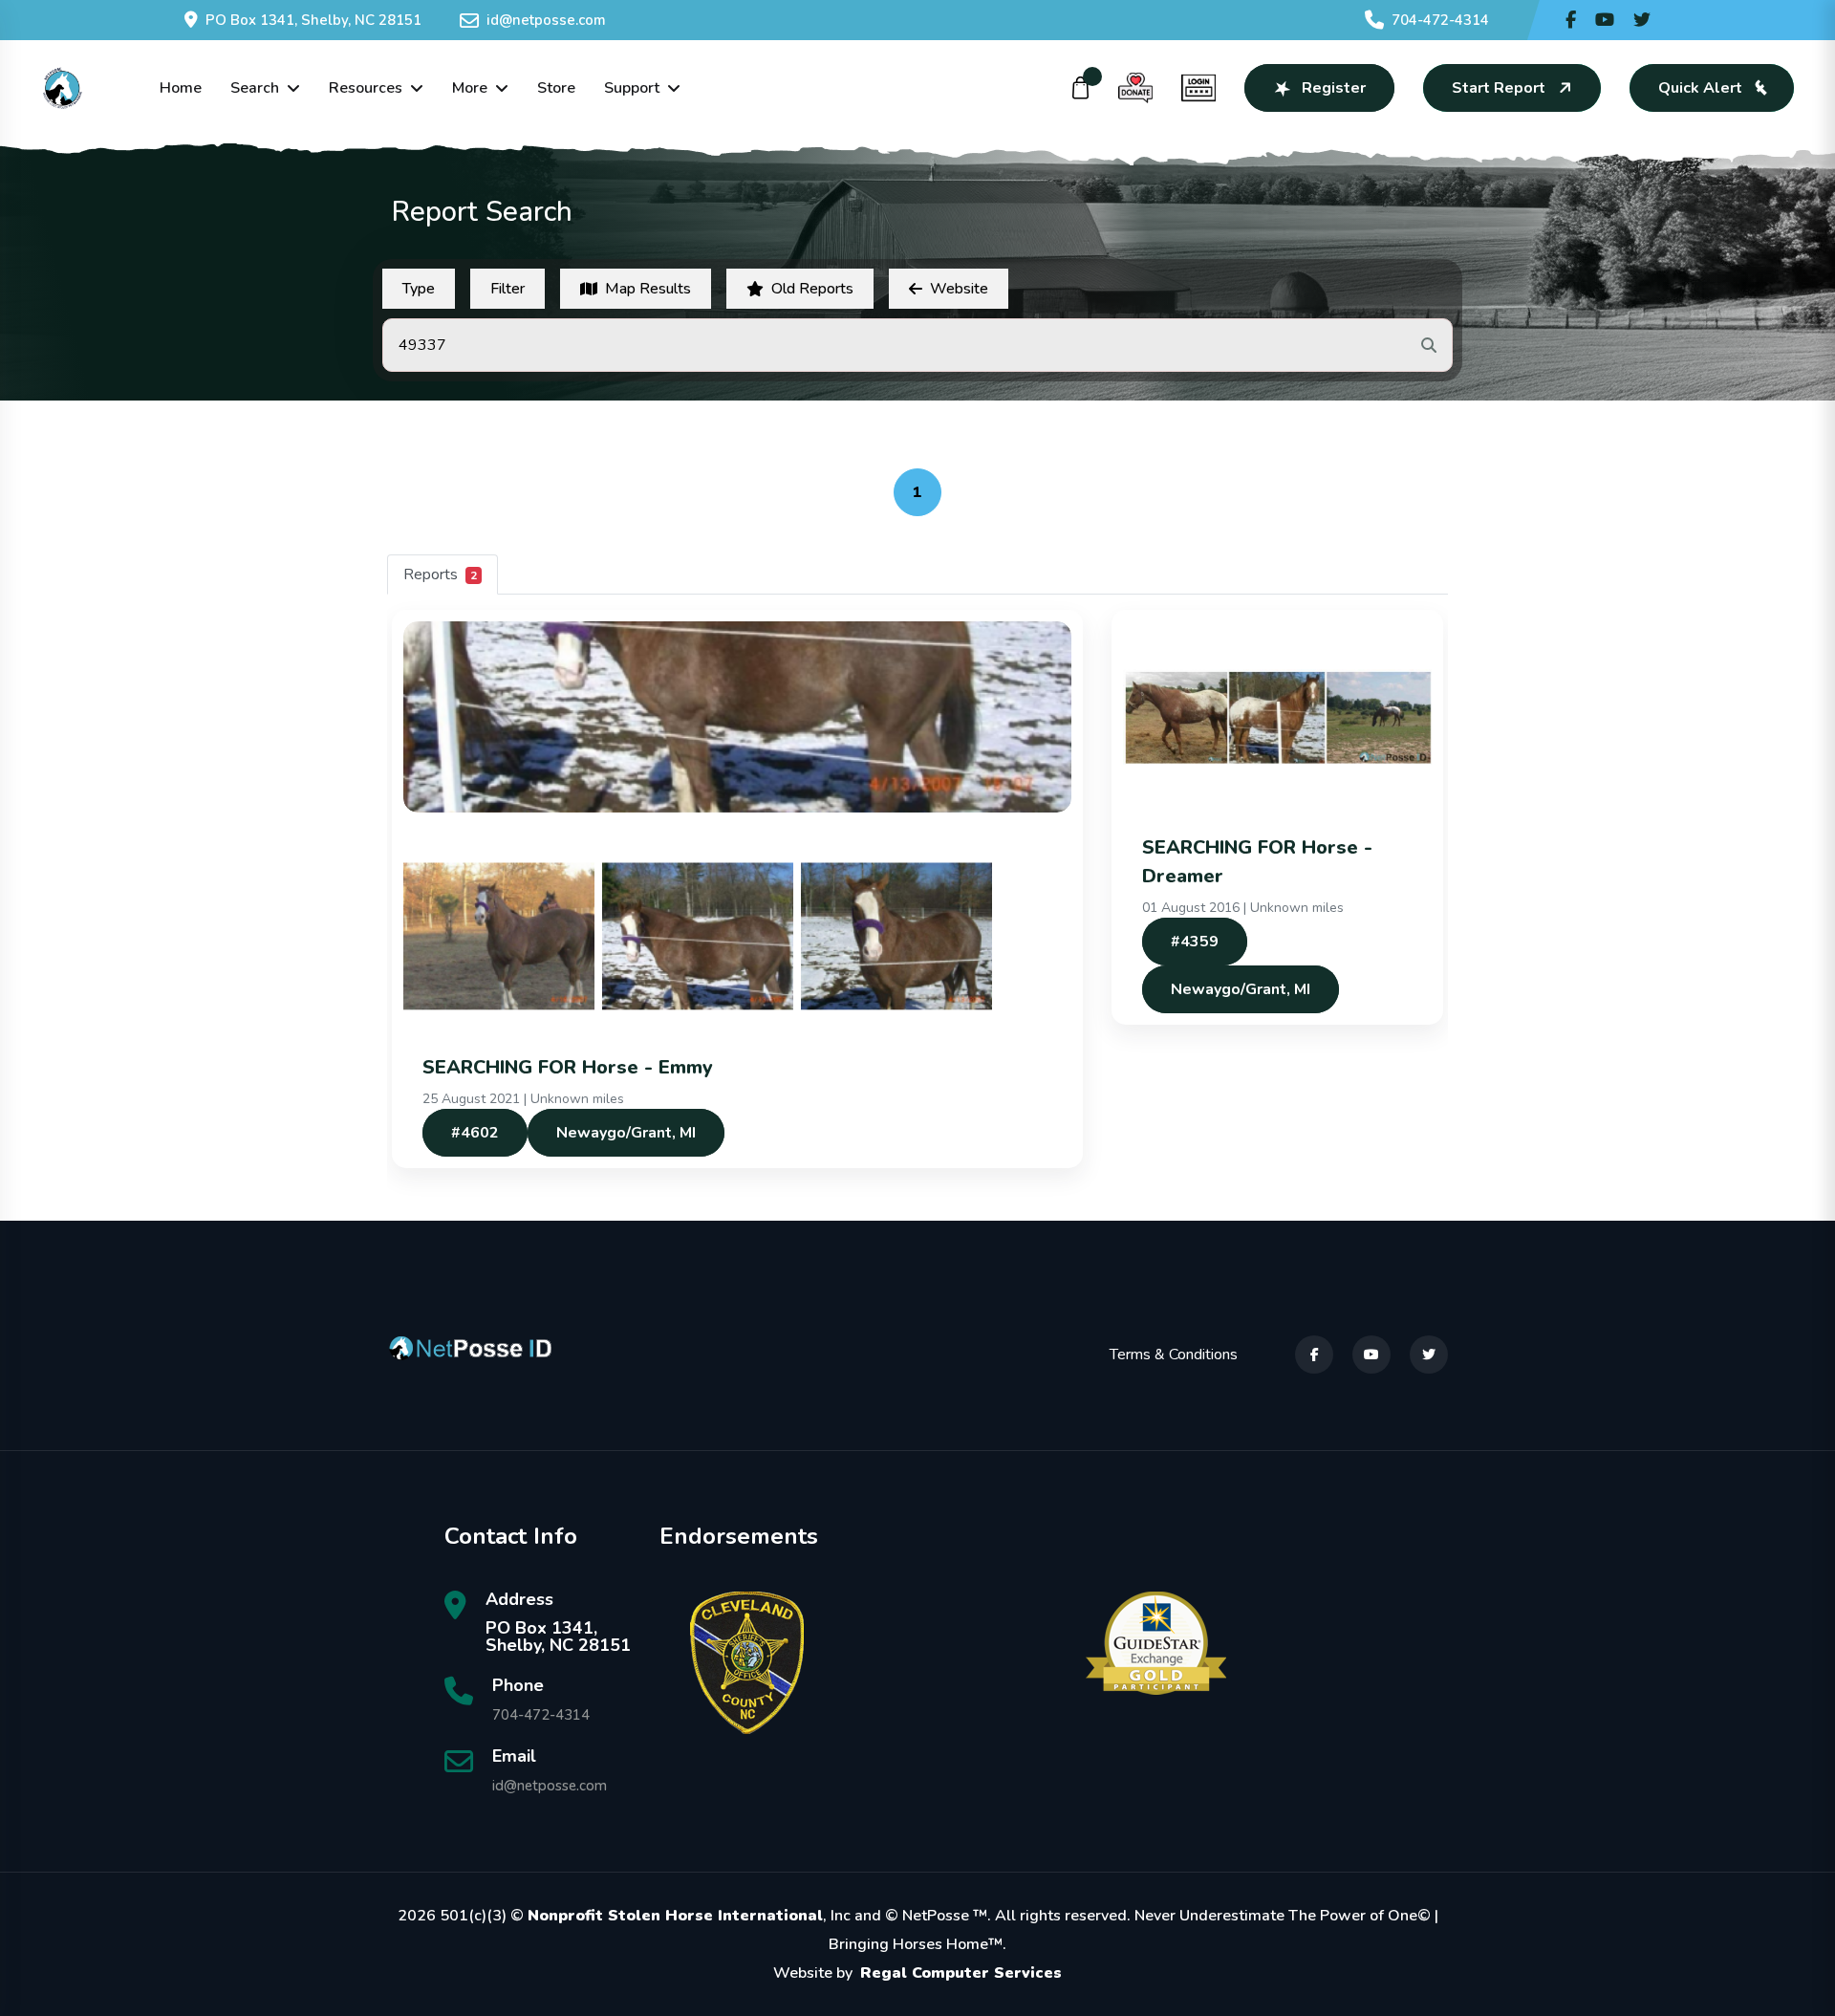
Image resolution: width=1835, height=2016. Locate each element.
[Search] (1429, 345)
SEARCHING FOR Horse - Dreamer (1257, 862)
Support (632, 88)
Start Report (1499, 88)
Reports (440, 574)
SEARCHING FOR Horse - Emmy (568, 1067)
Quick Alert (1700, 88)
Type (419, 289)
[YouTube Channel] (1605, 20)
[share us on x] (1642, 20)
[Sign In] (1198, 88)
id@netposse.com (546, 20)
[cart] (1081, 88)
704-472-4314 (1440, 20)
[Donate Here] (1135, 88)
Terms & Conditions (1174, 1355)
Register (1334, 88)
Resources (366, 88)
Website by (917, 1973)
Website (959, 289)
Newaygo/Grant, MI (626, 1133)
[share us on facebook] (1571, 20)
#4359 (1195, 942)
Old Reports (812, 289)
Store (556, 88)
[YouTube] (1371, 1355)
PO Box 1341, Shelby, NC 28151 (313, 20)
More (470, 88)
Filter (507, 289)
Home (181, 88)
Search (255, 88)
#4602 (475, 1133)
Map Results (648, 289)
